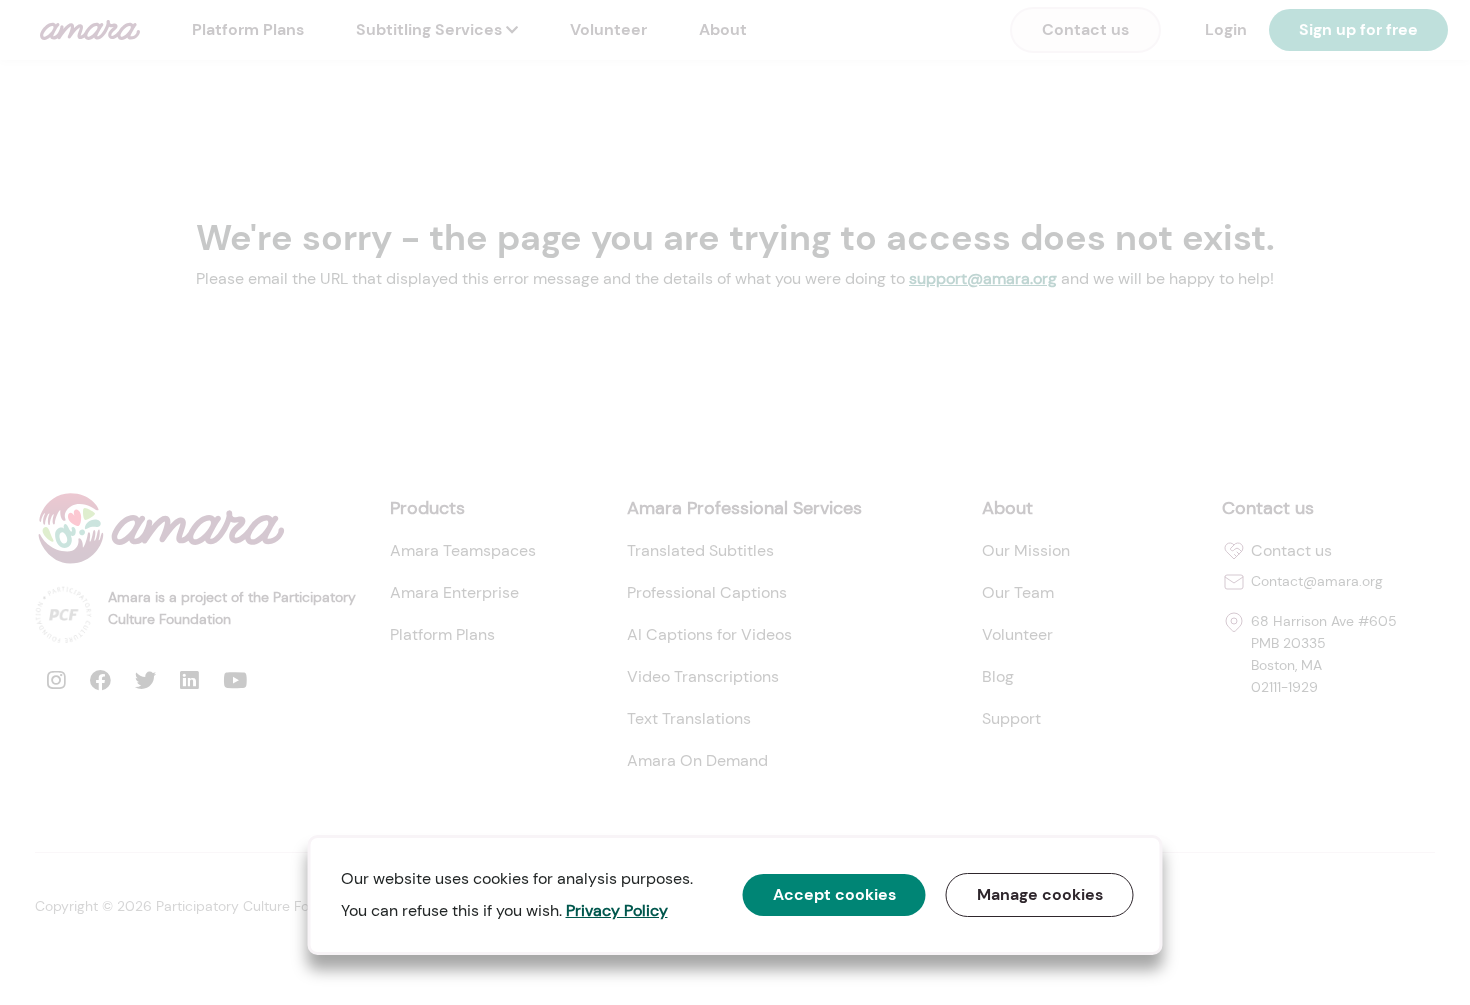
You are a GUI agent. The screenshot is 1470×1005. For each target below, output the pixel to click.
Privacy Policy (617, 910)
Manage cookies (1040, 894)
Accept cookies (834, 894)
